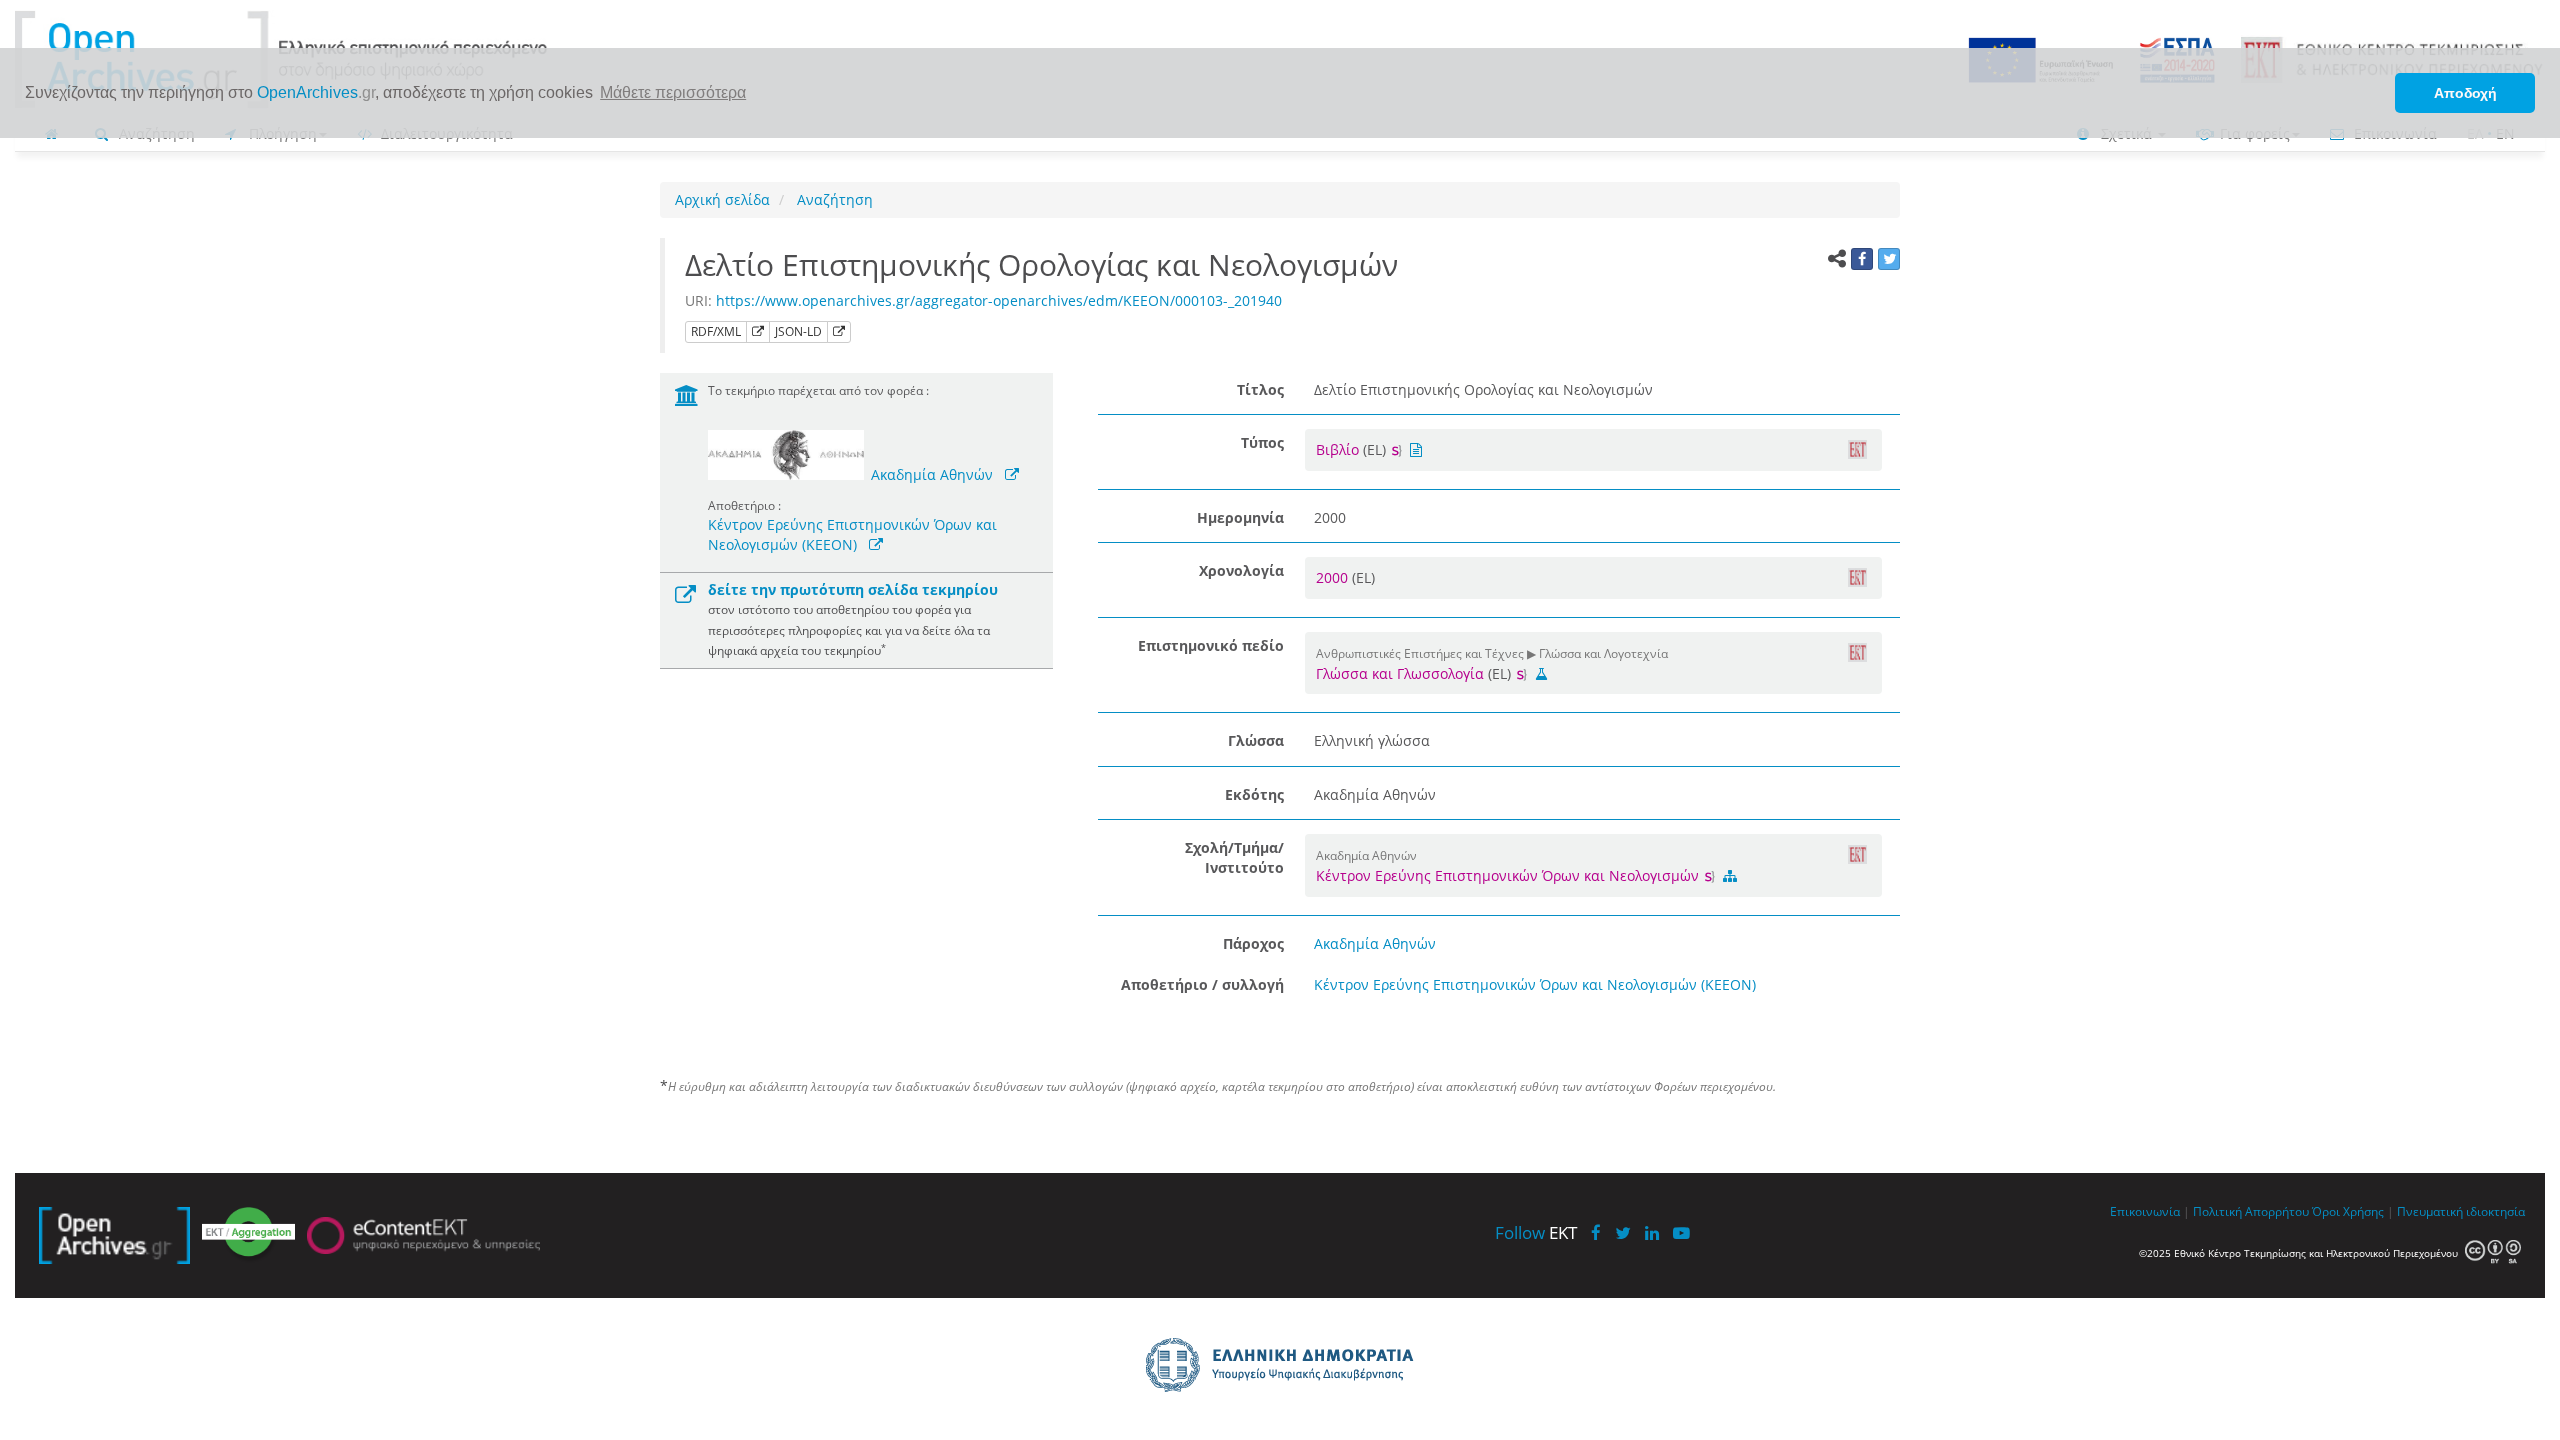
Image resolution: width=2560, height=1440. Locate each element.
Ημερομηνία (1240, 517)
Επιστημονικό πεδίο (1211, 645)
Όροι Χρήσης (2348, 1211)
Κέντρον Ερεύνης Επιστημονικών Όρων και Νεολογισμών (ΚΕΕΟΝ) (852, 534)
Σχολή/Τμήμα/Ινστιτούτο (1234, 857)
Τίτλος (1260, 389)
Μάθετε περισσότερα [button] (673, 92)
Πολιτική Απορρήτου (2251, 1211)
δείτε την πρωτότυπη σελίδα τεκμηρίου (853, 589)
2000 (1334, 577)
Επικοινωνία (2145, 1211)
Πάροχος (1253, 943)
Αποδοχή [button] (2465, 93)
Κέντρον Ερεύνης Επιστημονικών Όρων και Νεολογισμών (1509, 875)
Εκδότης (1254, 794)
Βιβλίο (1337, 449)
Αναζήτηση (833, 199)
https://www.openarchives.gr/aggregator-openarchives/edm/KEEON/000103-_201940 (999, 300)
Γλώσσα (1256, 740)
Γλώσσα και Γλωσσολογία (1400, 673)
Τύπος (1262, 442)
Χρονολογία (1241, 570)
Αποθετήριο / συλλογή (1202, 984)
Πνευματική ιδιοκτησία (2461, 1211)
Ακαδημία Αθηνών (932, 474)
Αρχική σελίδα (722, 199)
